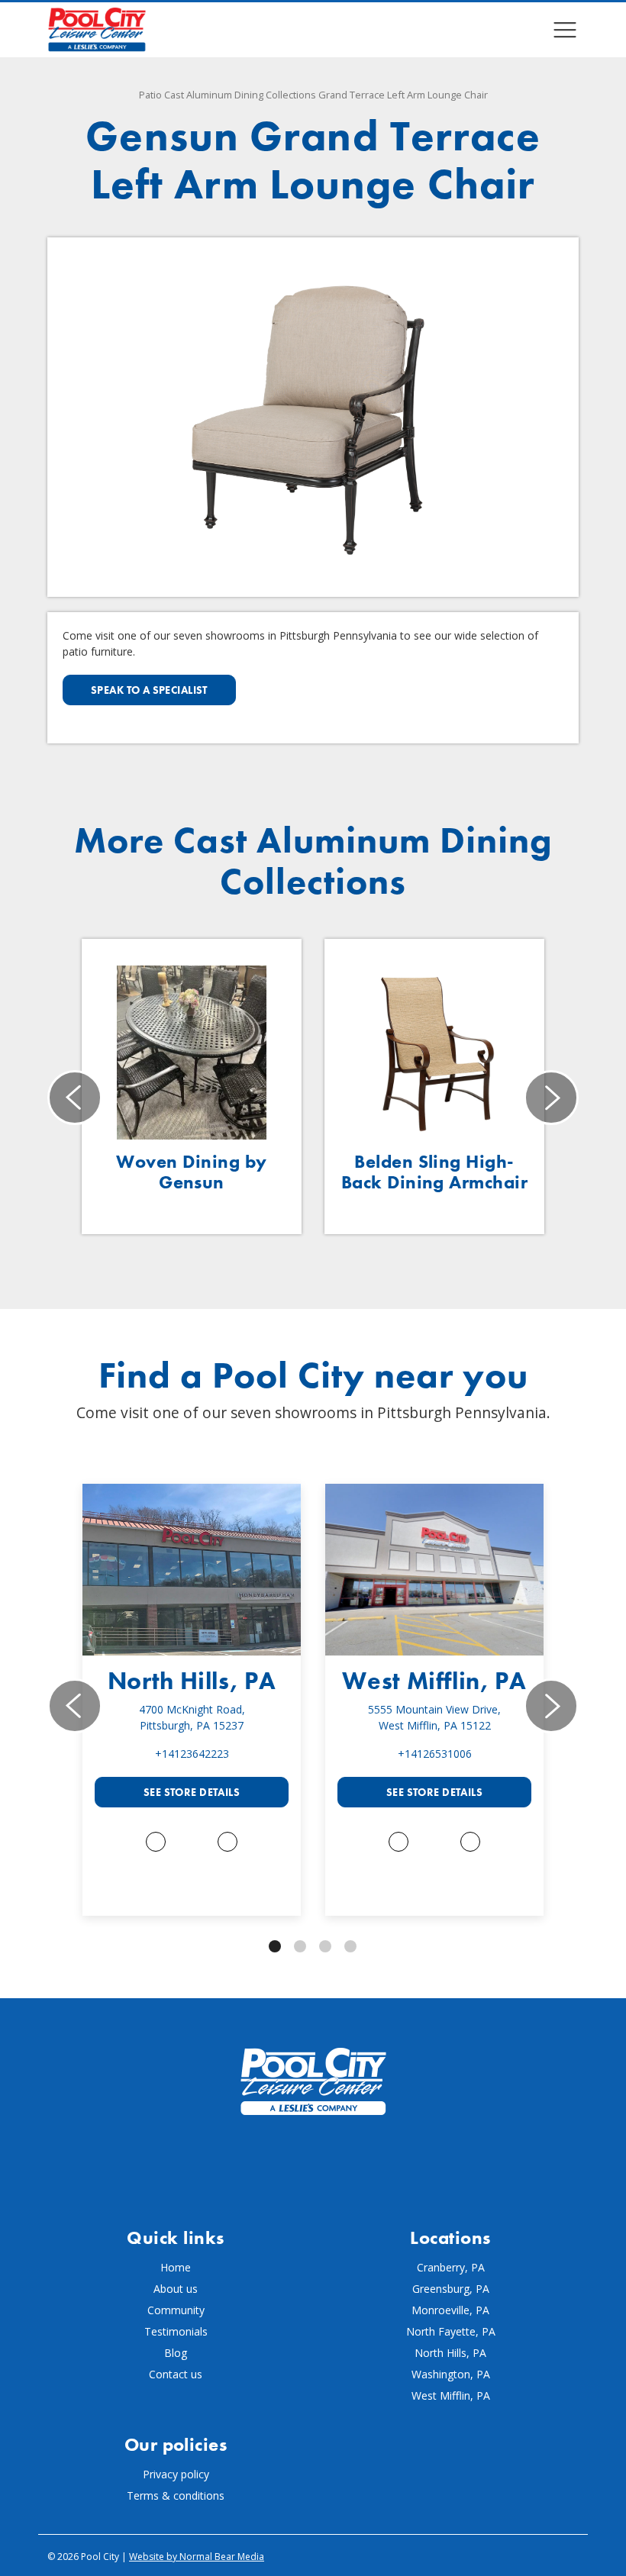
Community (176, 2310)
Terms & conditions (176, 2495)
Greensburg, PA (451, 2289)
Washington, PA (451, 2374)
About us (176, 2289)
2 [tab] (300, 1946)
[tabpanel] (192, 1700)
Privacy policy (176, 2474)
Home (176, 2267)
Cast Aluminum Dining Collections (240, 95)
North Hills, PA (192, 1681)
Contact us (176, 2374)
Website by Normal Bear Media (197, 2557)
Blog (176, 2353)
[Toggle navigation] (565, 30)
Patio (150, 95)
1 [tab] (275, 1946)
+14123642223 (192, 1754)
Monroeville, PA (450, 2310)
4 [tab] (350, 1946)
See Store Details (192, 1792)
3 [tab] (325, 1946)
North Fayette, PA (451, 2331)
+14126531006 (435, 1754)
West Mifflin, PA (434, 1681)
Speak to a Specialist (149, 690)
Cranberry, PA (451, 2267)
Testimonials (176, 2331)
